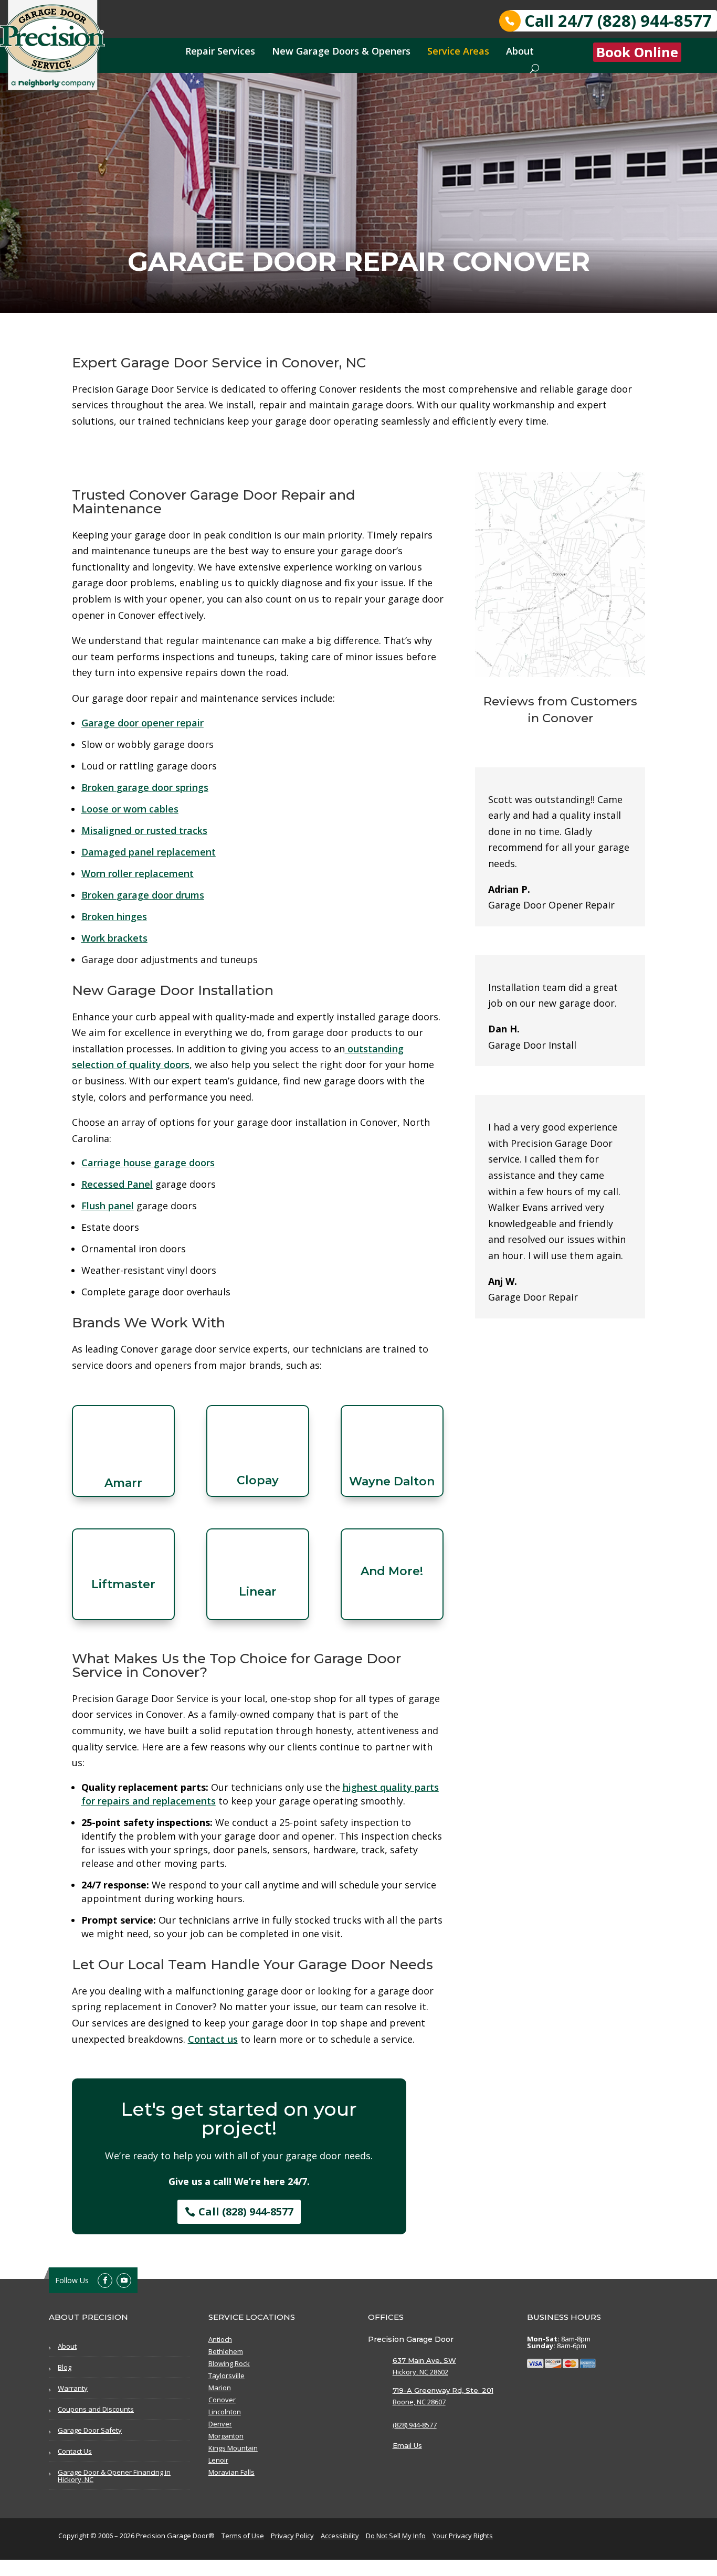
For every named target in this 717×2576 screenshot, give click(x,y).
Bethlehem (226, 2352)
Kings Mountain (233, 2448)
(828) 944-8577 (415, 2425)
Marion (220, 2388)
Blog (65, 2367)
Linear (258, 1592)
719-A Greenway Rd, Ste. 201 (443, 2390)
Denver (220, 2424)
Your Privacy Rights (463, 2536)
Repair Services (220, 51)
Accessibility (340, 2536)
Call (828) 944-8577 (246, 2211)
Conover (222, 2400)
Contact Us (75, 2451)
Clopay (258, 1480)
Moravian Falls (231, 2473)
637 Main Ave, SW (424, 2360)
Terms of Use (243, 2536)
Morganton (226, 2436)
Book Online (637, 52)
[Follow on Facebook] (105, 2281)
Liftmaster (123, 1584)
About (520, 51)
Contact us (213, 2039)
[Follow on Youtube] (124, 2281)
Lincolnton (225, 2412)
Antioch (220, 2340)
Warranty (73, 2388)
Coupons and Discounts (96, 2409)
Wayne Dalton (392, 1481)
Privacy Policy (292, 2536)
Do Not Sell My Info (396, 2536)
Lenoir (218, 2461)
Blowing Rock (229, 2364)
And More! (392, 1571)
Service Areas (458, 51)
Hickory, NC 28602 (420, 2372)
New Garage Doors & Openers (341, 51)
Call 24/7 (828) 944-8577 (618, 21)
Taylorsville (226, 2376)
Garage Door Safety (90, 2430)
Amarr (123, 1483)
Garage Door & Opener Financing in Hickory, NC (114, 2476)
